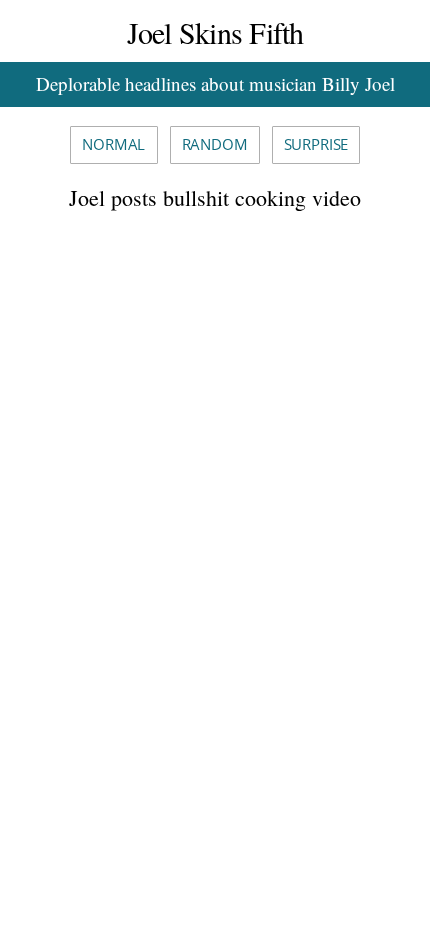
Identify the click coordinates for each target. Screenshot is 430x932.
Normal (113, 144)
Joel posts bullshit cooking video (215, 197)
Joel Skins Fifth (215, 32)
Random (215, 144)
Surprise (316, 144)
